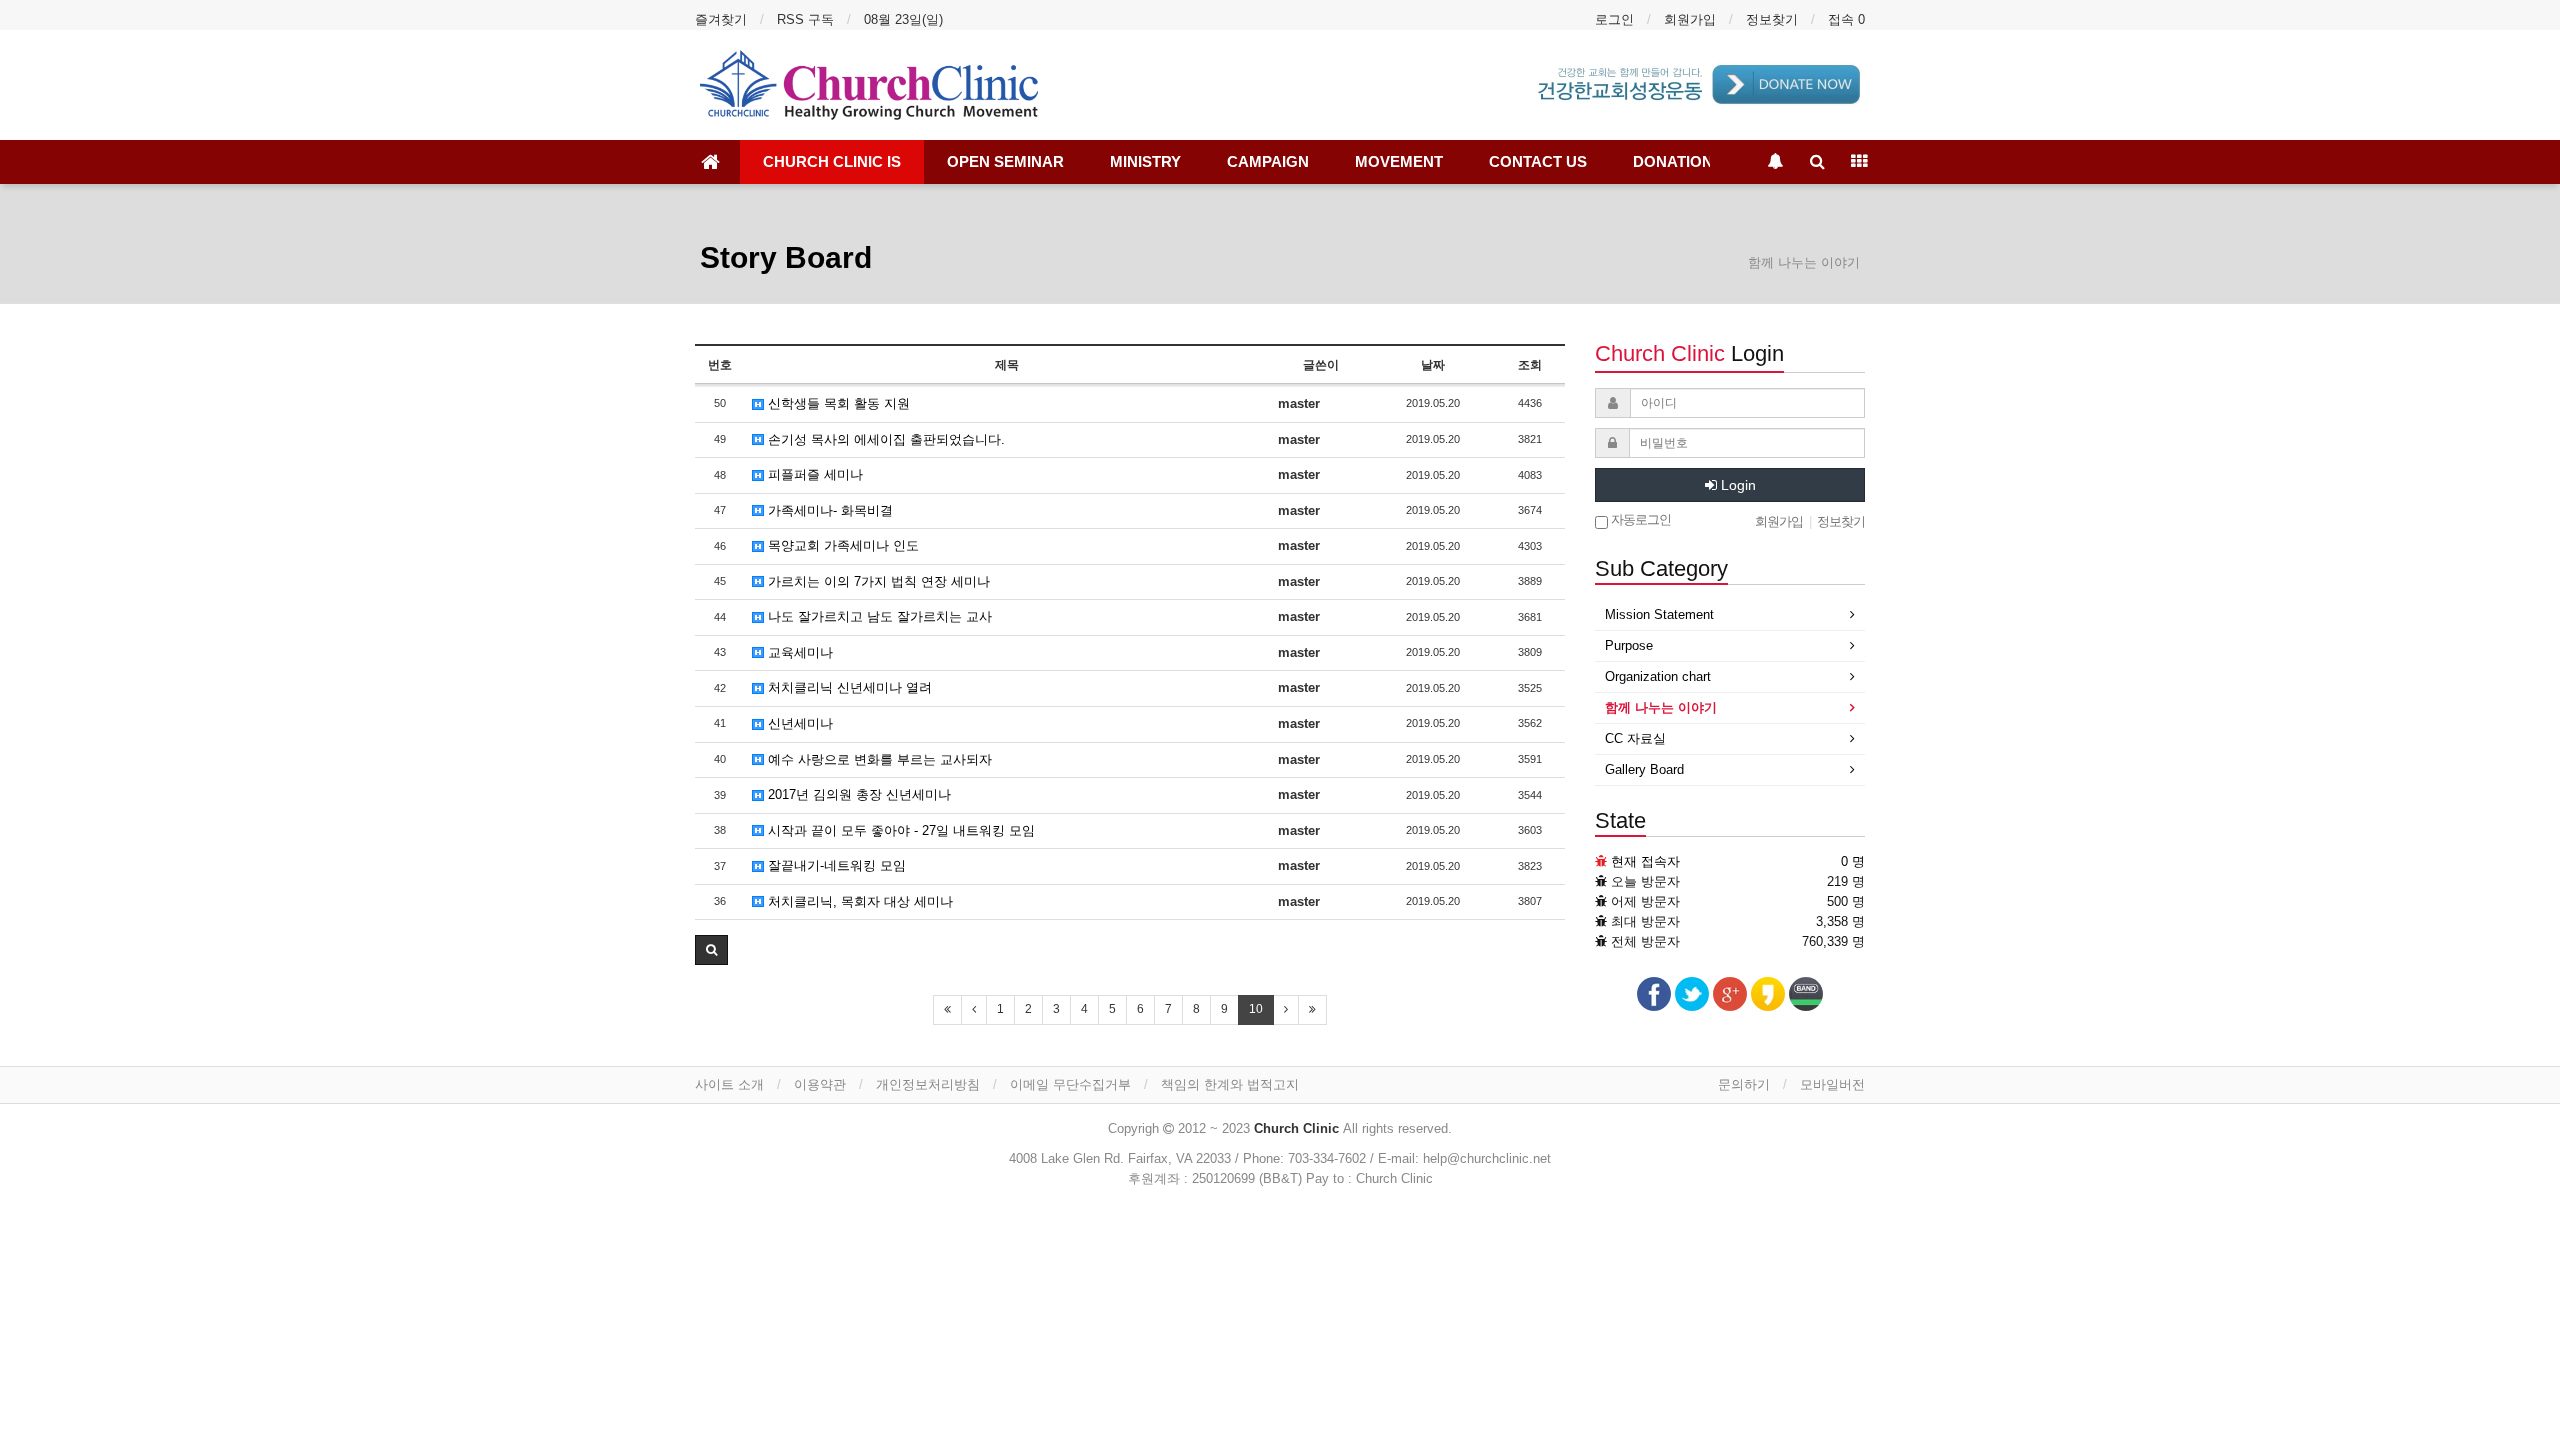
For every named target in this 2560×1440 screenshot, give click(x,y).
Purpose (1629, 645)
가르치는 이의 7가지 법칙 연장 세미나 (877, 581)
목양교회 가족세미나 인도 (841, 545)
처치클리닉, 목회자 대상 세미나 (858, 901)
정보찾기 (1772, 19)
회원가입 (1690, 19)
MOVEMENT (1399, 161)
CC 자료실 (1635, 738)
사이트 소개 (729, 1084)
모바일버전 (1832, 1084)
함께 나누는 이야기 (1661, 707)
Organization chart (1658, 676)
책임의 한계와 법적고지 (1230, 1084)
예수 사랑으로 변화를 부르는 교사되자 (878, 759)
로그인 (1614, 19)
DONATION (1673, 161)
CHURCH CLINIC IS (832, 161)
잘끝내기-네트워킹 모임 (835, 865)
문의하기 (1744, 1084)
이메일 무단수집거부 (1070, 1084)
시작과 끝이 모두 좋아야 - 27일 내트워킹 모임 (899, 830)
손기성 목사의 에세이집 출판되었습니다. (884, 439)
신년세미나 (798, 723)
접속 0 (1846, 19)
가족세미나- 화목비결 (828, 510)
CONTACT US (1538, 161)
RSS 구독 (805, 19)
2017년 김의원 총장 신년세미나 (857, 794)
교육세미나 (798, 652)
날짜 (1433, 365)
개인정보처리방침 (928, 1084)
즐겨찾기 (721, 19)
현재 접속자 (1645, 861)
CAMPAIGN (1268, 161)
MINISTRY (1145, 161)
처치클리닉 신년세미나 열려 (848, 687)
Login (1736, 485)
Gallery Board (1644, 769)
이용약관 (820, 1084)
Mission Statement (1659, 614)
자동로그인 (1639, 519)
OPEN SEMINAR (1005, 161)
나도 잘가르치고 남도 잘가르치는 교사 (878, 616)
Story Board (786, 257)
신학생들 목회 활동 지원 (837, 403)
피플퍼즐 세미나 (813, 474)
